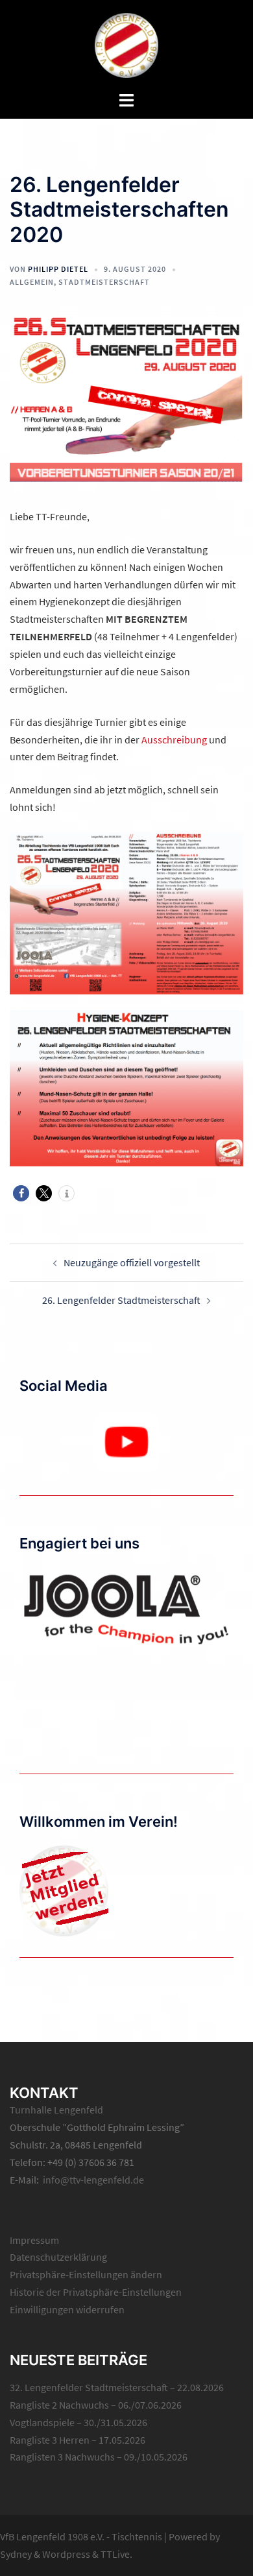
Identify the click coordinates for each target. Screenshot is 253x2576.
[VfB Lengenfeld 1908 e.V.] (126, 44)
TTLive (115, 2554)
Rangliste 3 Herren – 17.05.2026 (78, 2440)
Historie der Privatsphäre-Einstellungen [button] (96, 2292)
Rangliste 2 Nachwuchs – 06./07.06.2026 (96, 2405)
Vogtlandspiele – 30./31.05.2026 (78, 2422)
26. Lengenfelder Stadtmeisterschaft (121, 1300)
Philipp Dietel (58, 269)
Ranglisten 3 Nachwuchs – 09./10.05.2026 (99, 2457)
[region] (126, 1442)
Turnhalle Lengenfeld (56, 2110)
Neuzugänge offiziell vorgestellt (132, 1262)
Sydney (16, 2554)
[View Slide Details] (126, 1442)
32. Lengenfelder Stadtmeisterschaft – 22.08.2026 (117, 2387)
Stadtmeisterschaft (104, 282)
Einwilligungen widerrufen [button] (67, 2309)
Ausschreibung (174, 740)
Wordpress (66, 2554)
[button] (21, 1193)
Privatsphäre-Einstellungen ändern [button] (86, 2274)
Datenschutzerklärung (58, 2257)
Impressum (34, 2240)
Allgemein (32, 282)
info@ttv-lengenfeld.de (93, 2180)
